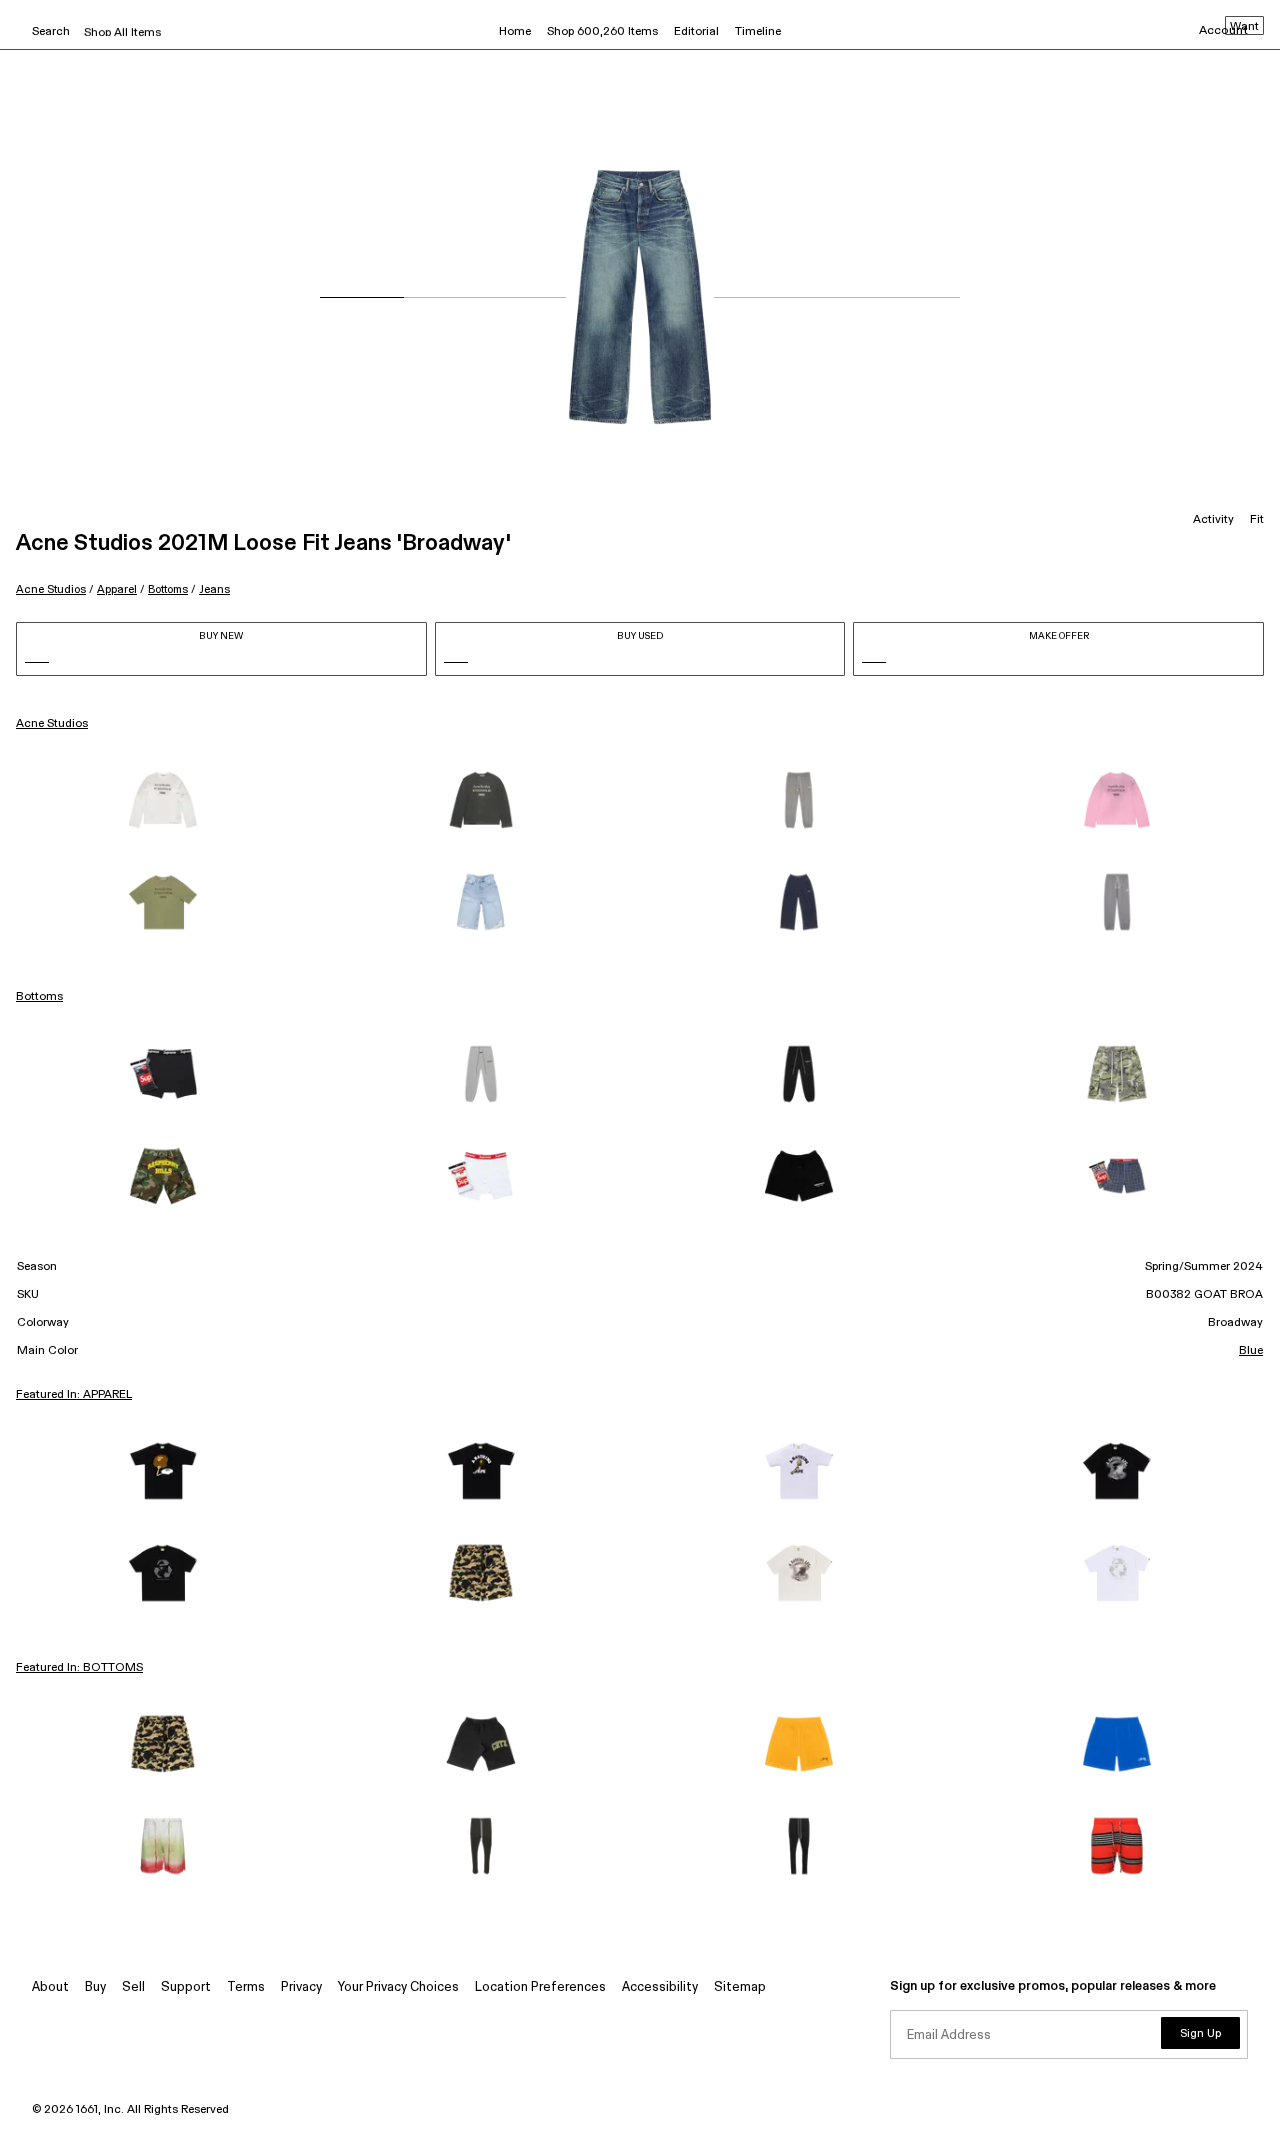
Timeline (758, 32)
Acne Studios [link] (52, 724)
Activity (1213, 520)
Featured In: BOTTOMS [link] (79, 1668)
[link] (163, 800)
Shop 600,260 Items (602, 32)
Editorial (696, 32)
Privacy (301, 1987)
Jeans (214, 589)
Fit (1257, 520)
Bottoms (168, 589)
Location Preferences (540, 1987)
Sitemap (740, 1987)
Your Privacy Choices (398, 1987)
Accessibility (660, 1987)
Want (1244, 27)
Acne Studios (51, 589)
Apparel (117, 589)
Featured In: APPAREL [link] (74, 1395)
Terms (246, 1987)
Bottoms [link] (39, 997)
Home (515, 32)
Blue (1251, 1351)
